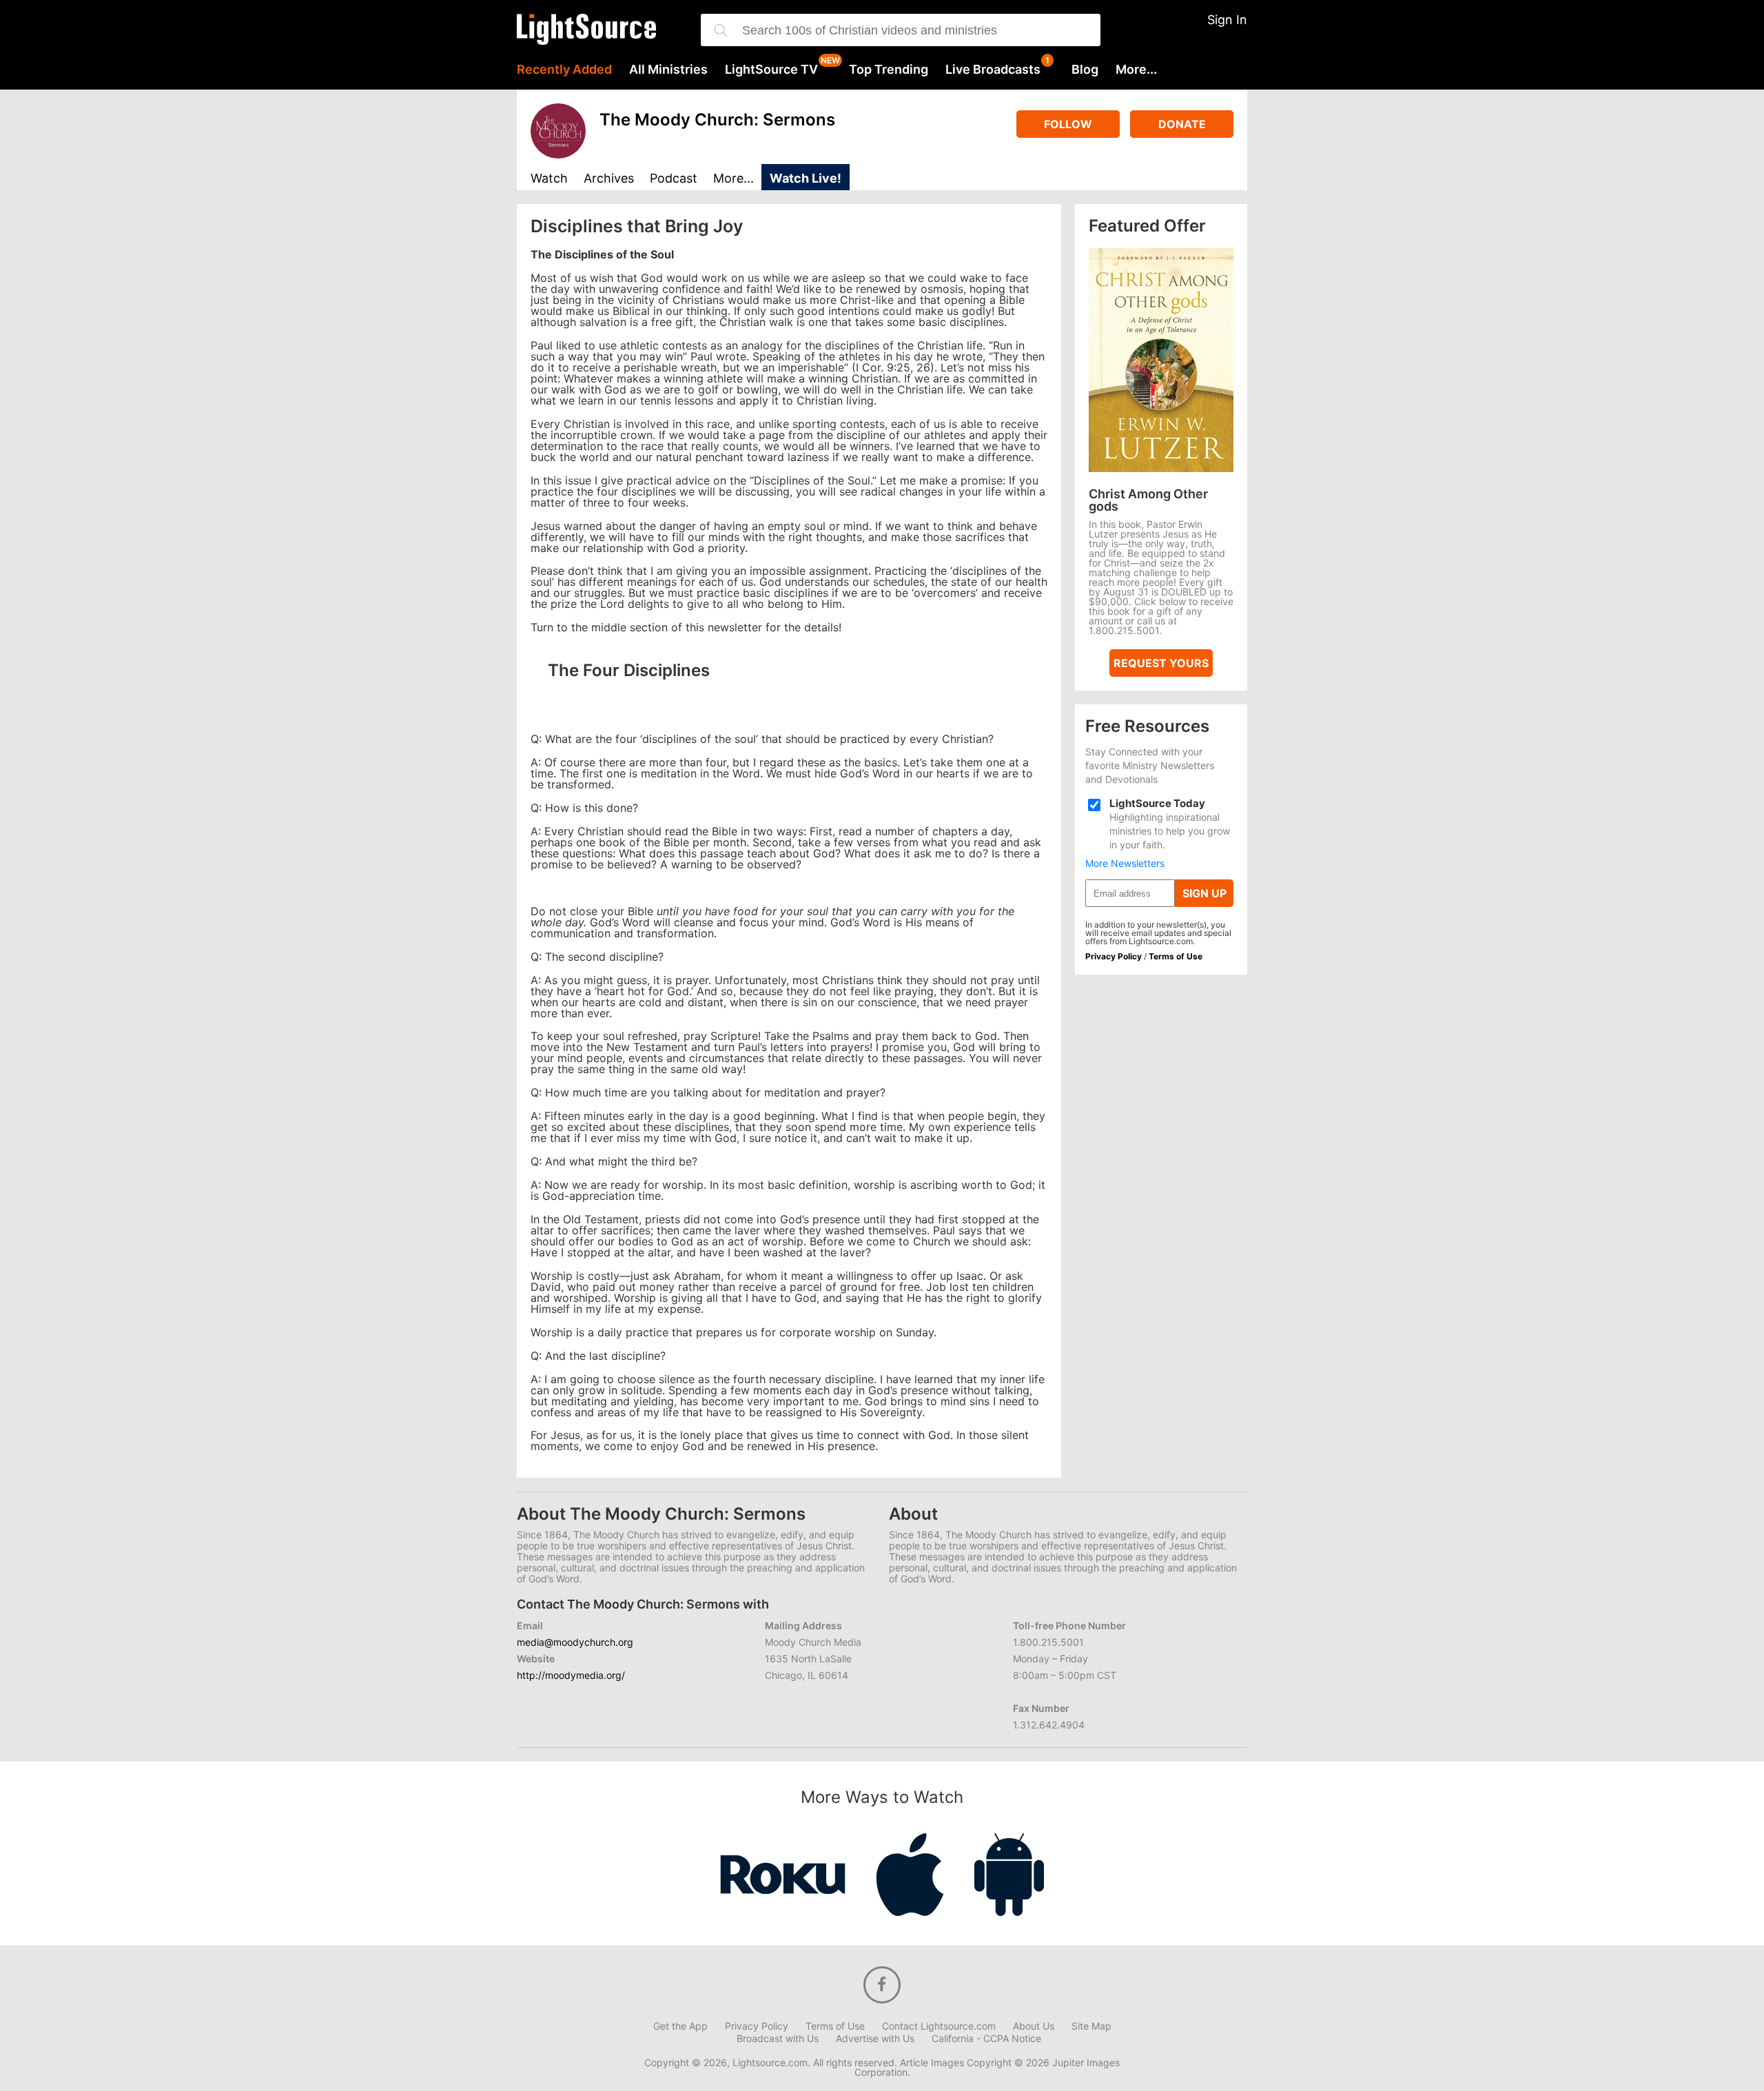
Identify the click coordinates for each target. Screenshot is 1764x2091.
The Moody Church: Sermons (717, 120)
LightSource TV (771, 70)
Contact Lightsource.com (939, 2026)
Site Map (1091, 2026)
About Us (1034, 2026)
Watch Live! (806, 178)
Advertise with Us (875, 2039)
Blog (1085, 70)
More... (1136, 70)
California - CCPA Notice (986, 2039)
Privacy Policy (1114, 956)
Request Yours (1161, 663)
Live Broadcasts (993, 70)
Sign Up (1204, 893)
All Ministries (668, 70)
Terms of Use (1176, 956)
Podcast (674, 179)
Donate (1182, 124)
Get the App (680, 2026)
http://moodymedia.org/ (571, 1675)
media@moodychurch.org (575, 1642)
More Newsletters (1125, 864)
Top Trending (889, 70)
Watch (549, 179)
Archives (609, 179)
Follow (1068, 124)
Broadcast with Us (778, 2039)
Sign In (1227, 20)
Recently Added (564, 70)
